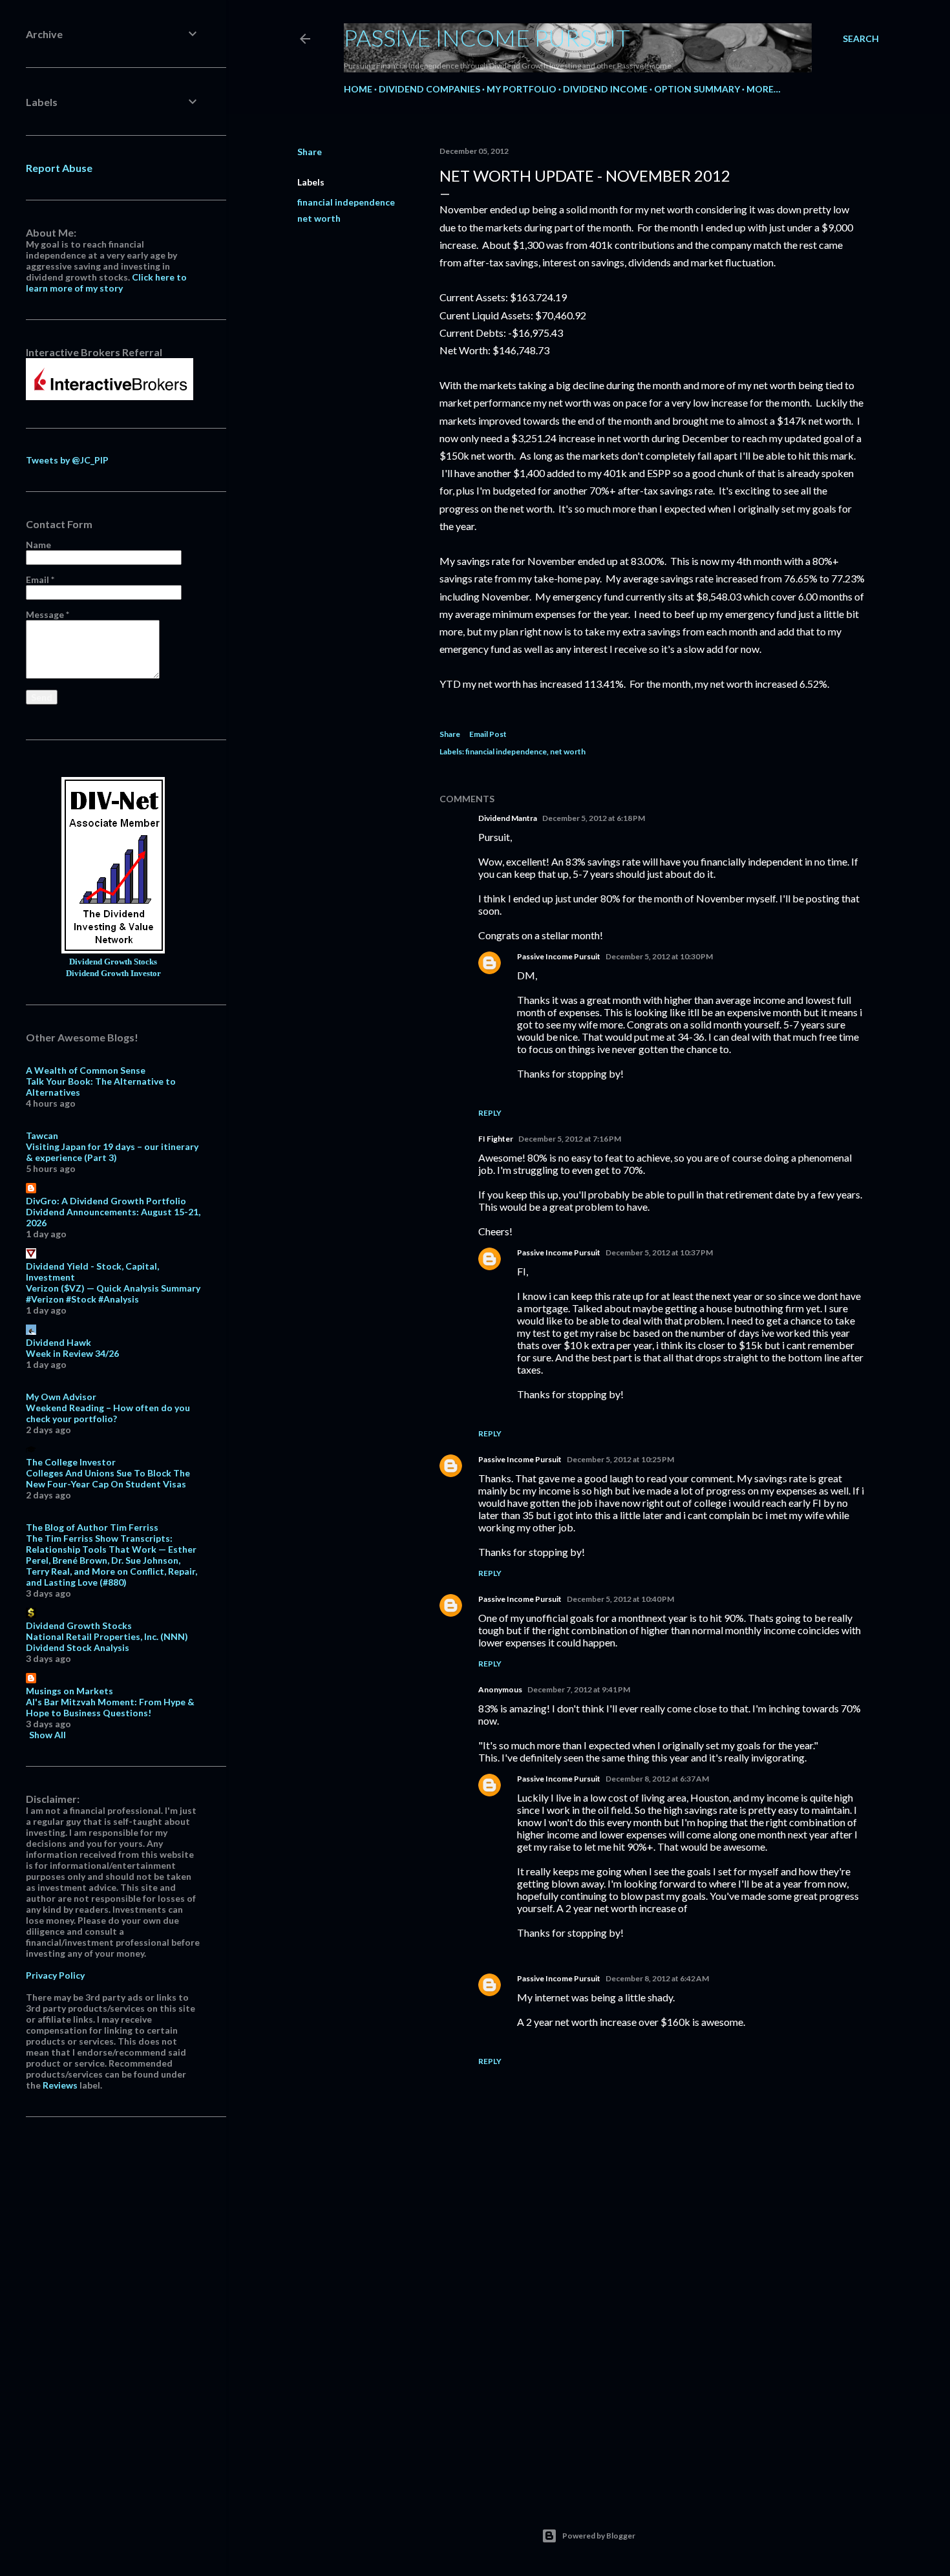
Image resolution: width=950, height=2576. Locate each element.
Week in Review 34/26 (72, 1353)
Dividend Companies (429, 89)
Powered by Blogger (599, 2536)
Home (358, 89)
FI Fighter (496, 1139)
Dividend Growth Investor (113, 974)
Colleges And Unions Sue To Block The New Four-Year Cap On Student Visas (108, 1478)
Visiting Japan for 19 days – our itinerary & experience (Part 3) (112, 1152)
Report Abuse (59, 168)
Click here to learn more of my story (106, 282)
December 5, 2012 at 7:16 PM (570, 1139)
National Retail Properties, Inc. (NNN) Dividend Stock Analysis (107, 1642)
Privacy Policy (55, 1975)
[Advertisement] (653, 2373)
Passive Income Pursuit (487, 37)
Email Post (488, 734)
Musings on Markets (69, 1691)
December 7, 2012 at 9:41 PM (579, 1689)
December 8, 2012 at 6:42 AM (657, 1978)
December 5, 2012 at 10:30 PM (659, 956)
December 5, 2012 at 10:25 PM (620, 1459)
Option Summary (697, 89)
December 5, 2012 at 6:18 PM (594, 818)
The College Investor (71, 1462)
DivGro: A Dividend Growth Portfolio (106, 1201)
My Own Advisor (61, 1397)
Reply (490, 1113)
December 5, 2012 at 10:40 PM (620, 1599)
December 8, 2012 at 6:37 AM (657, 1779)
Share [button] (310, 152)
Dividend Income (605, 89)
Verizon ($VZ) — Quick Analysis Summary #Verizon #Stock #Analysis (113, 1293)
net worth (319, 218)
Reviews (60, 2085)
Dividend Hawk (58, 1342)
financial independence (346, 202)
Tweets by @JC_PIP (67, 460)
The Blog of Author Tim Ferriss (92, 1527)
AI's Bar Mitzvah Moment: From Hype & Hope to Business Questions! (110, 1707)
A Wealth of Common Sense (86, 1070)
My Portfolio (522, 89)
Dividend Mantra (508, 818)
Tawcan (42, 1135)
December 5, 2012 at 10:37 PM (659, 1252)
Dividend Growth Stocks (113, 962)
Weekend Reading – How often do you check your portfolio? (108, 1413)
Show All (48, 1735)
